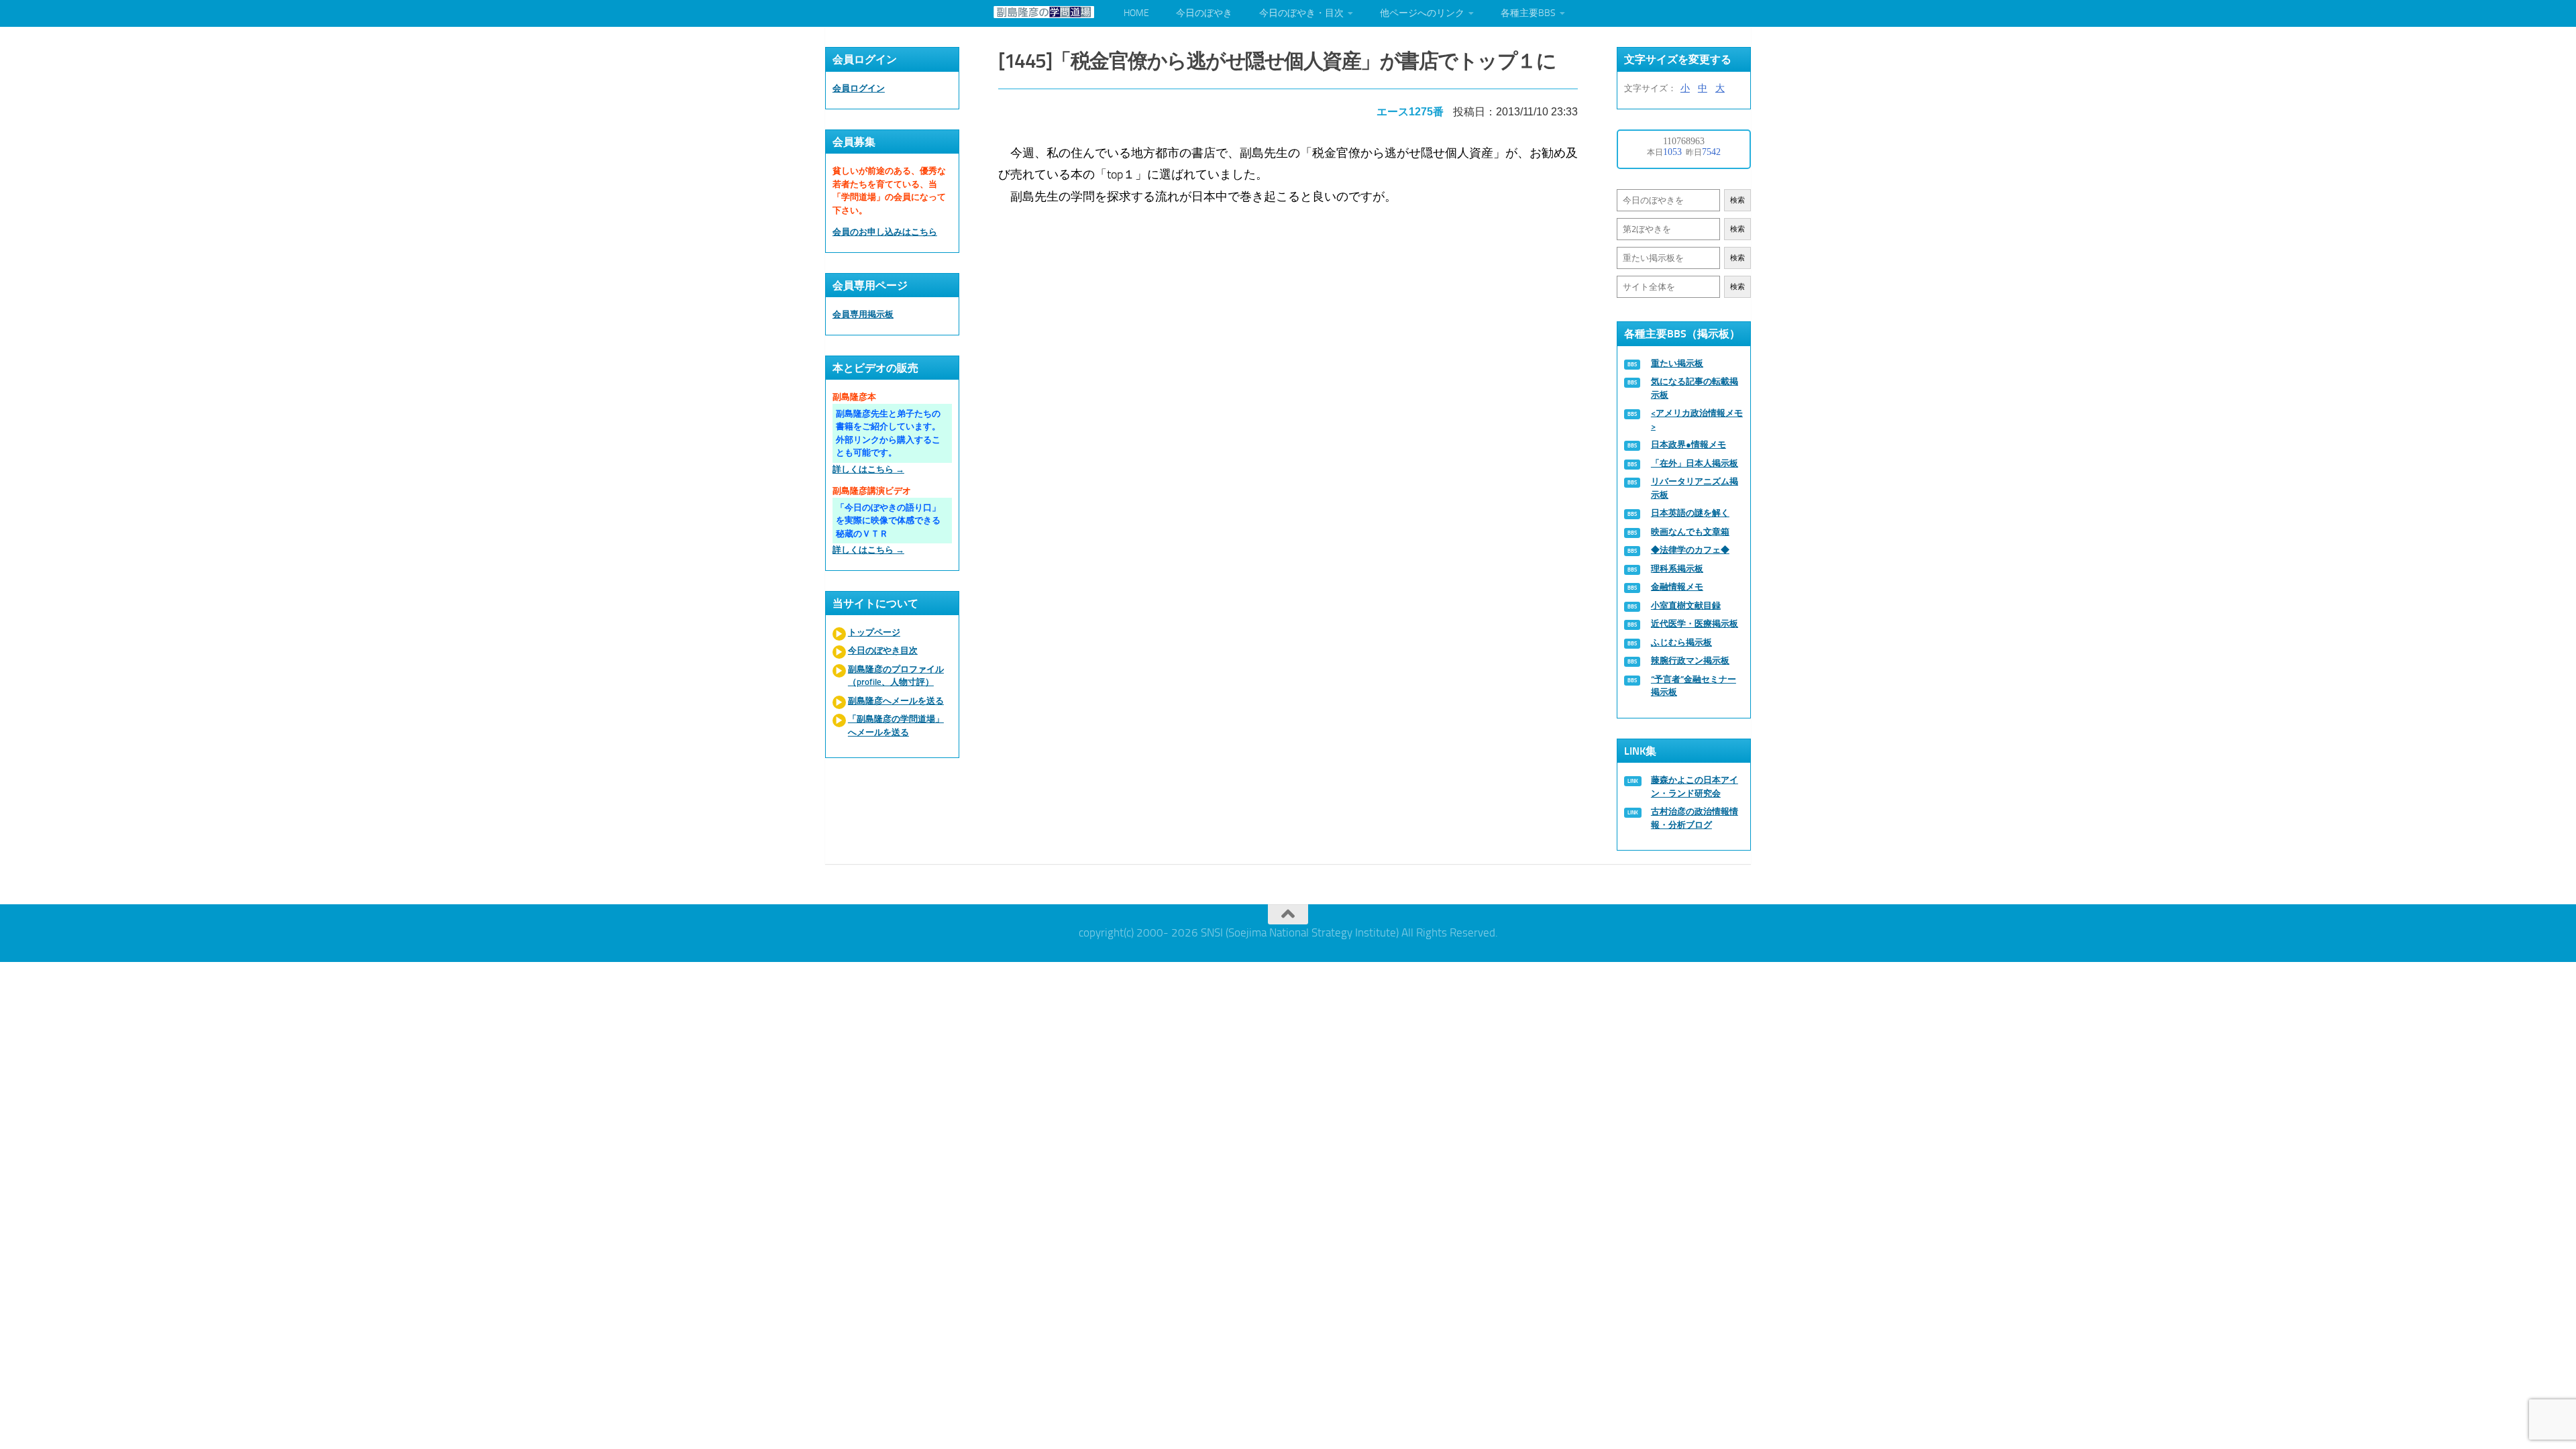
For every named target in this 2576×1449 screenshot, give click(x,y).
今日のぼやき (1204, 13)
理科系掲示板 (1677, 569)
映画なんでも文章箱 (1690, 532)
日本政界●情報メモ (1688, 444)
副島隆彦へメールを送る (896, 701)
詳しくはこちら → (868, 469)
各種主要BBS (1528, 13)
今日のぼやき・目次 (1301, 13)
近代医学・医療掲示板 (1695, 624)
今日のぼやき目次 (883, 650)
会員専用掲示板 (863, 314)
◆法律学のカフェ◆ (1690, 550)
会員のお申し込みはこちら (885, 232)
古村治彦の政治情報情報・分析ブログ (1695, 818)
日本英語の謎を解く (1690, 513)
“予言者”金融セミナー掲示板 (1694, 686)
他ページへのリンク (1422, 13)
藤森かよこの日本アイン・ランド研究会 (1695, 787)
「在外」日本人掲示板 (1695, 463)
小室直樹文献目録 (1686, 605)
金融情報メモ (1677, 587)
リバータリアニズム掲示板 (1695, 488)
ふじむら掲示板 (1681, 642)
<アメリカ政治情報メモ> (1697, 420)
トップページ (874, 632)
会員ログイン (859, 88)
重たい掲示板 (1677, 363)
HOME (1136, 13)
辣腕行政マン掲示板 (1690, 660)
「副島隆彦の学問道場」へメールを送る (896, 726)
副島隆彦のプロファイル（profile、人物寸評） (896, 676)
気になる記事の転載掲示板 (1695, 388)
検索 (1737, 200)
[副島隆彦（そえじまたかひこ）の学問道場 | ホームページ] (1044, 12)
